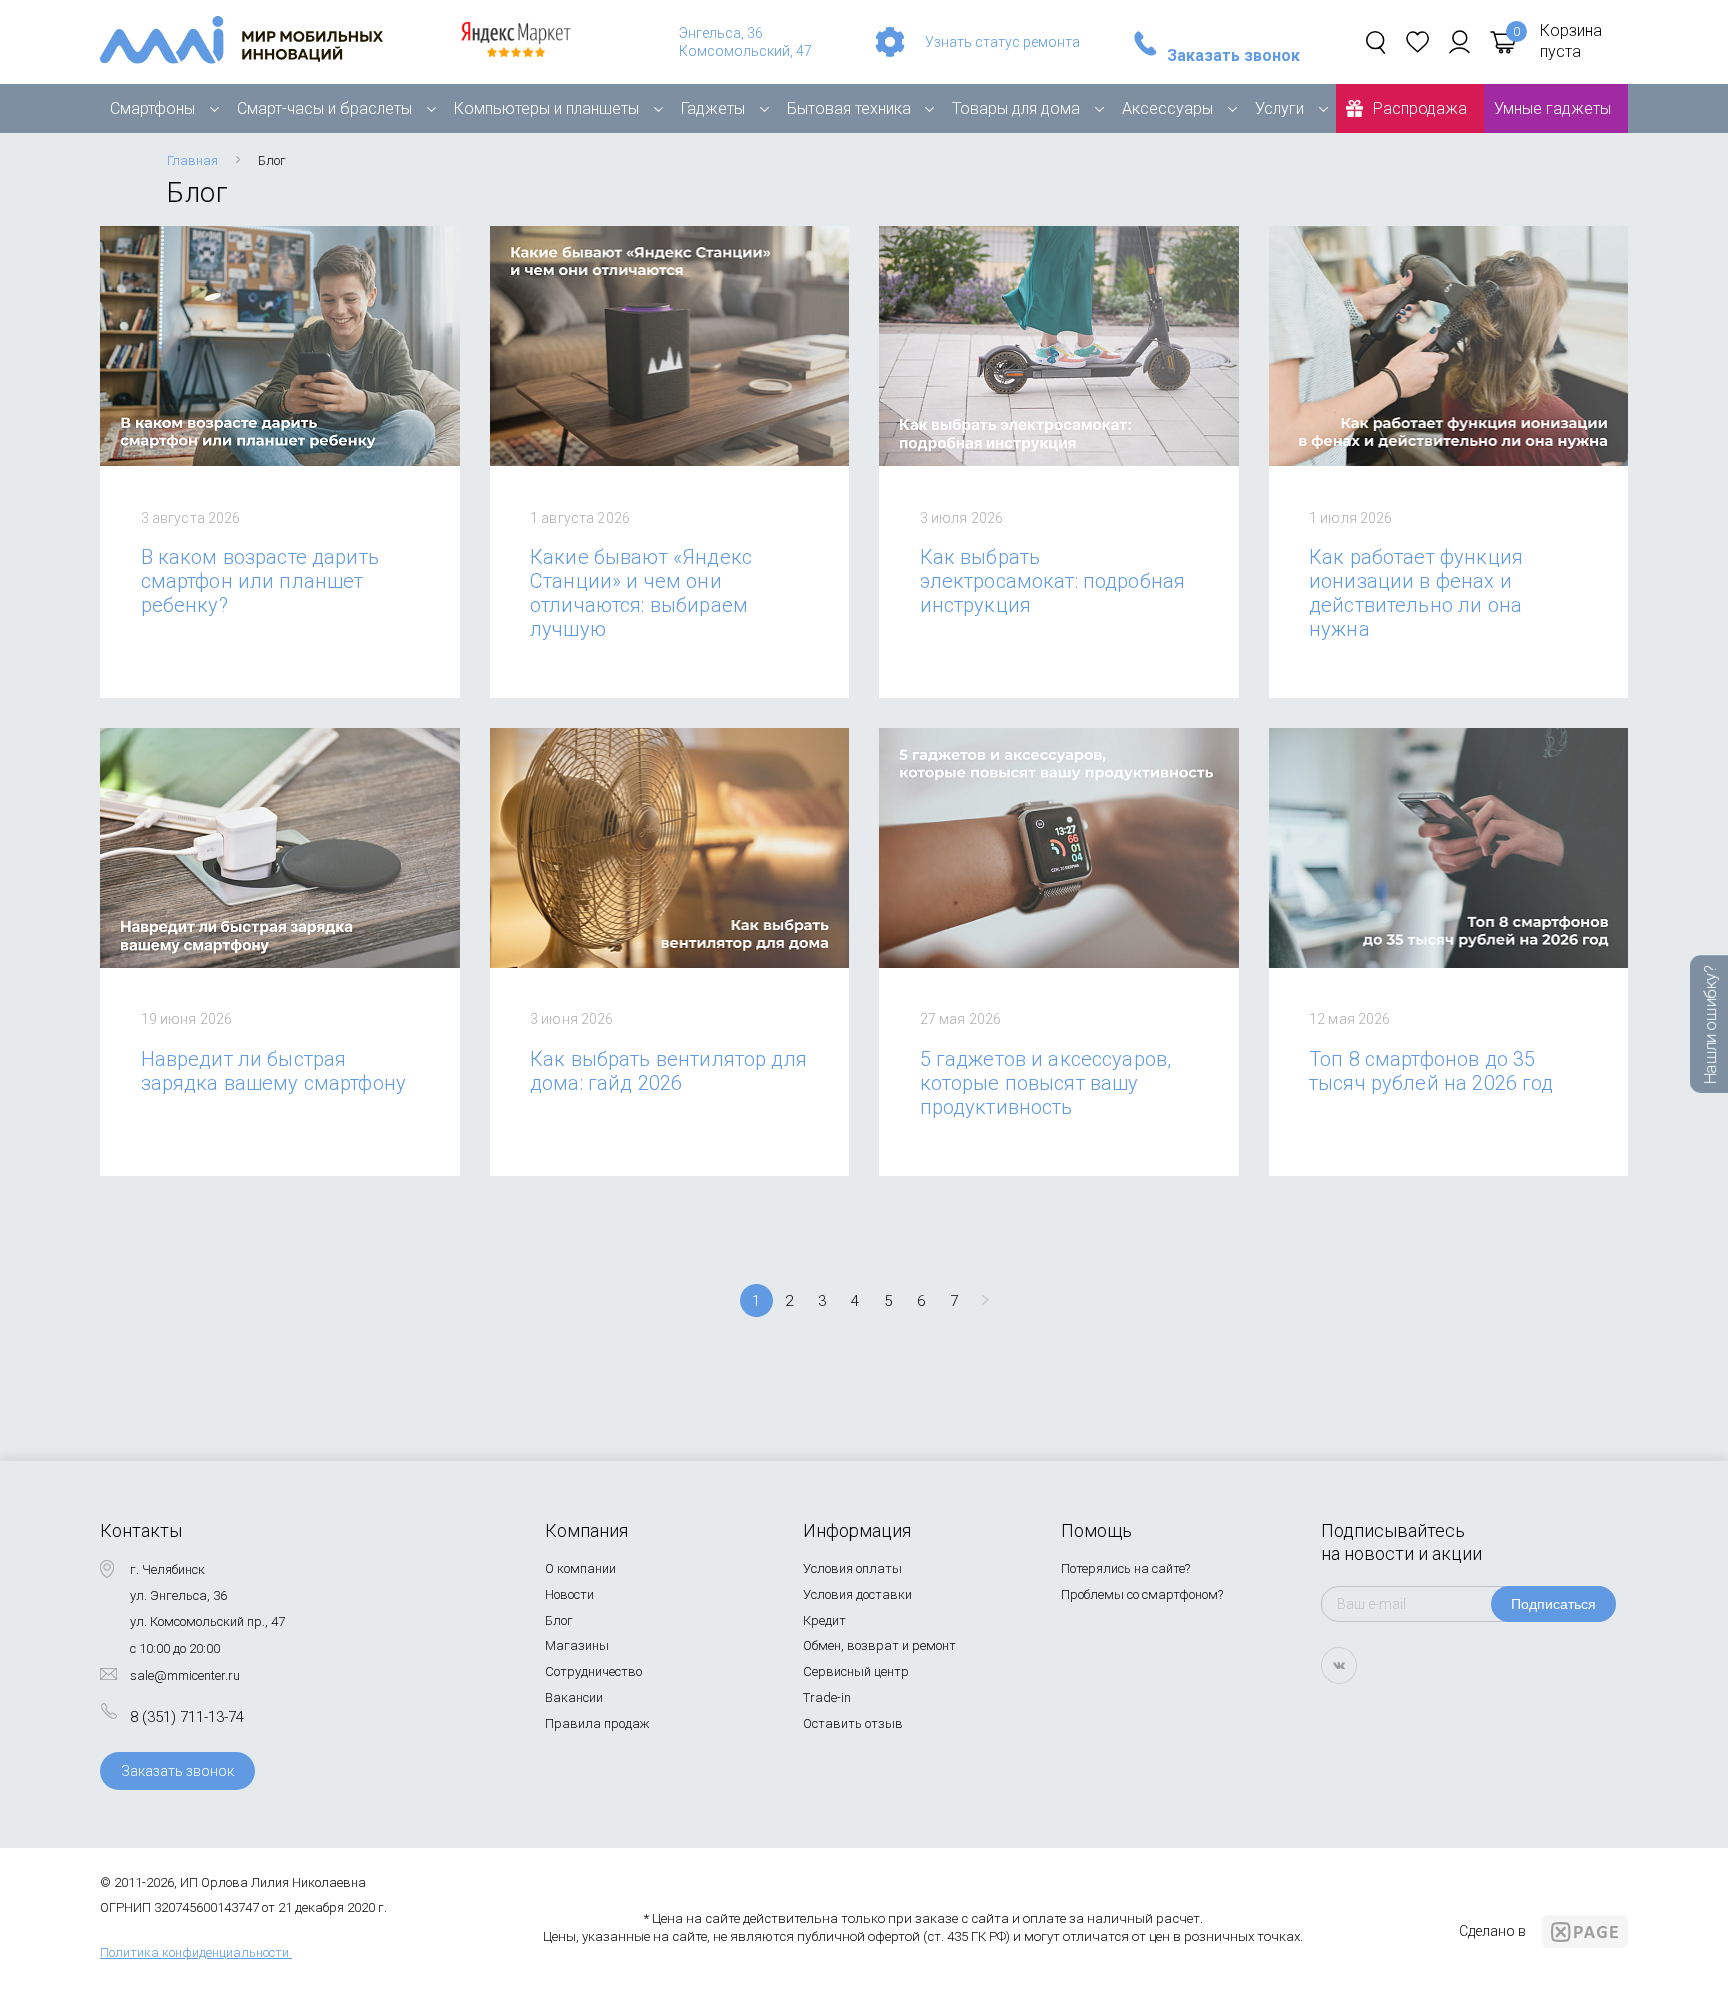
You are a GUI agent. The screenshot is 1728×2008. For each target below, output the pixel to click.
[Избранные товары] (1417, 42)
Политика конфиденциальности (194, 1952)
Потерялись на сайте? (1125, 1568)
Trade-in (827, 1697)
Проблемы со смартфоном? (1142, 1594)
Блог (559, 1620)
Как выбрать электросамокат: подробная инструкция (1053, 581)
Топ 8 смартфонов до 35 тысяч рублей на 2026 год (1431, 1071)
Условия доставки (857, 1594)
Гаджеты (713, 108)
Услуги (1279, 108)
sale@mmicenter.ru (185, 1675)
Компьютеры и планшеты (546, 108)
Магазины (577, 1645)
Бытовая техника (849, 108)
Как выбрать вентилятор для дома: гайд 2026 (668, 1071)
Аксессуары (1167, 108)
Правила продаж (597, 1723)
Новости (569, 1594)
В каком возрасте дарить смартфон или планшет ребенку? (260, 581)
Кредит (824, 1620)
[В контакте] (1339, 1665)
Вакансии (574, 1697)
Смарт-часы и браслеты (324, 108)
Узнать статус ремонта (1002, 42)
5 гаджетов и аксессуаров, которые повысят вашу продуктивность (1046, 1083)
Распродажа (1420, 108)
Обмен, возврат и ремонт (879, 1645)
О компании (580, 1568)
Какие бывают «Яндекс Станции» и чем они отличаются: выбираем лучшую (641, 593)
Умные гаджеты (1552, 108)
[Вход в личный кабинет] (1459, 42)
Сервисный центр (856, 1671)
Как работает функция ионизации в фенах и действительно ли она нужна (1416, 593)
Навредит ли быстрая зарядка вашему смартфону (274, 1071)
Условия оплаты (852, 1568)
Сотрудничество (593, 1671)
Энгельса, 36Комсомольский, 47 (745, 42)
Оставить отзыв (853, 1723)
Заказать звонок (1233, 56)
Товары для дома (1016, 108)
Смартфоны (152, 108)
